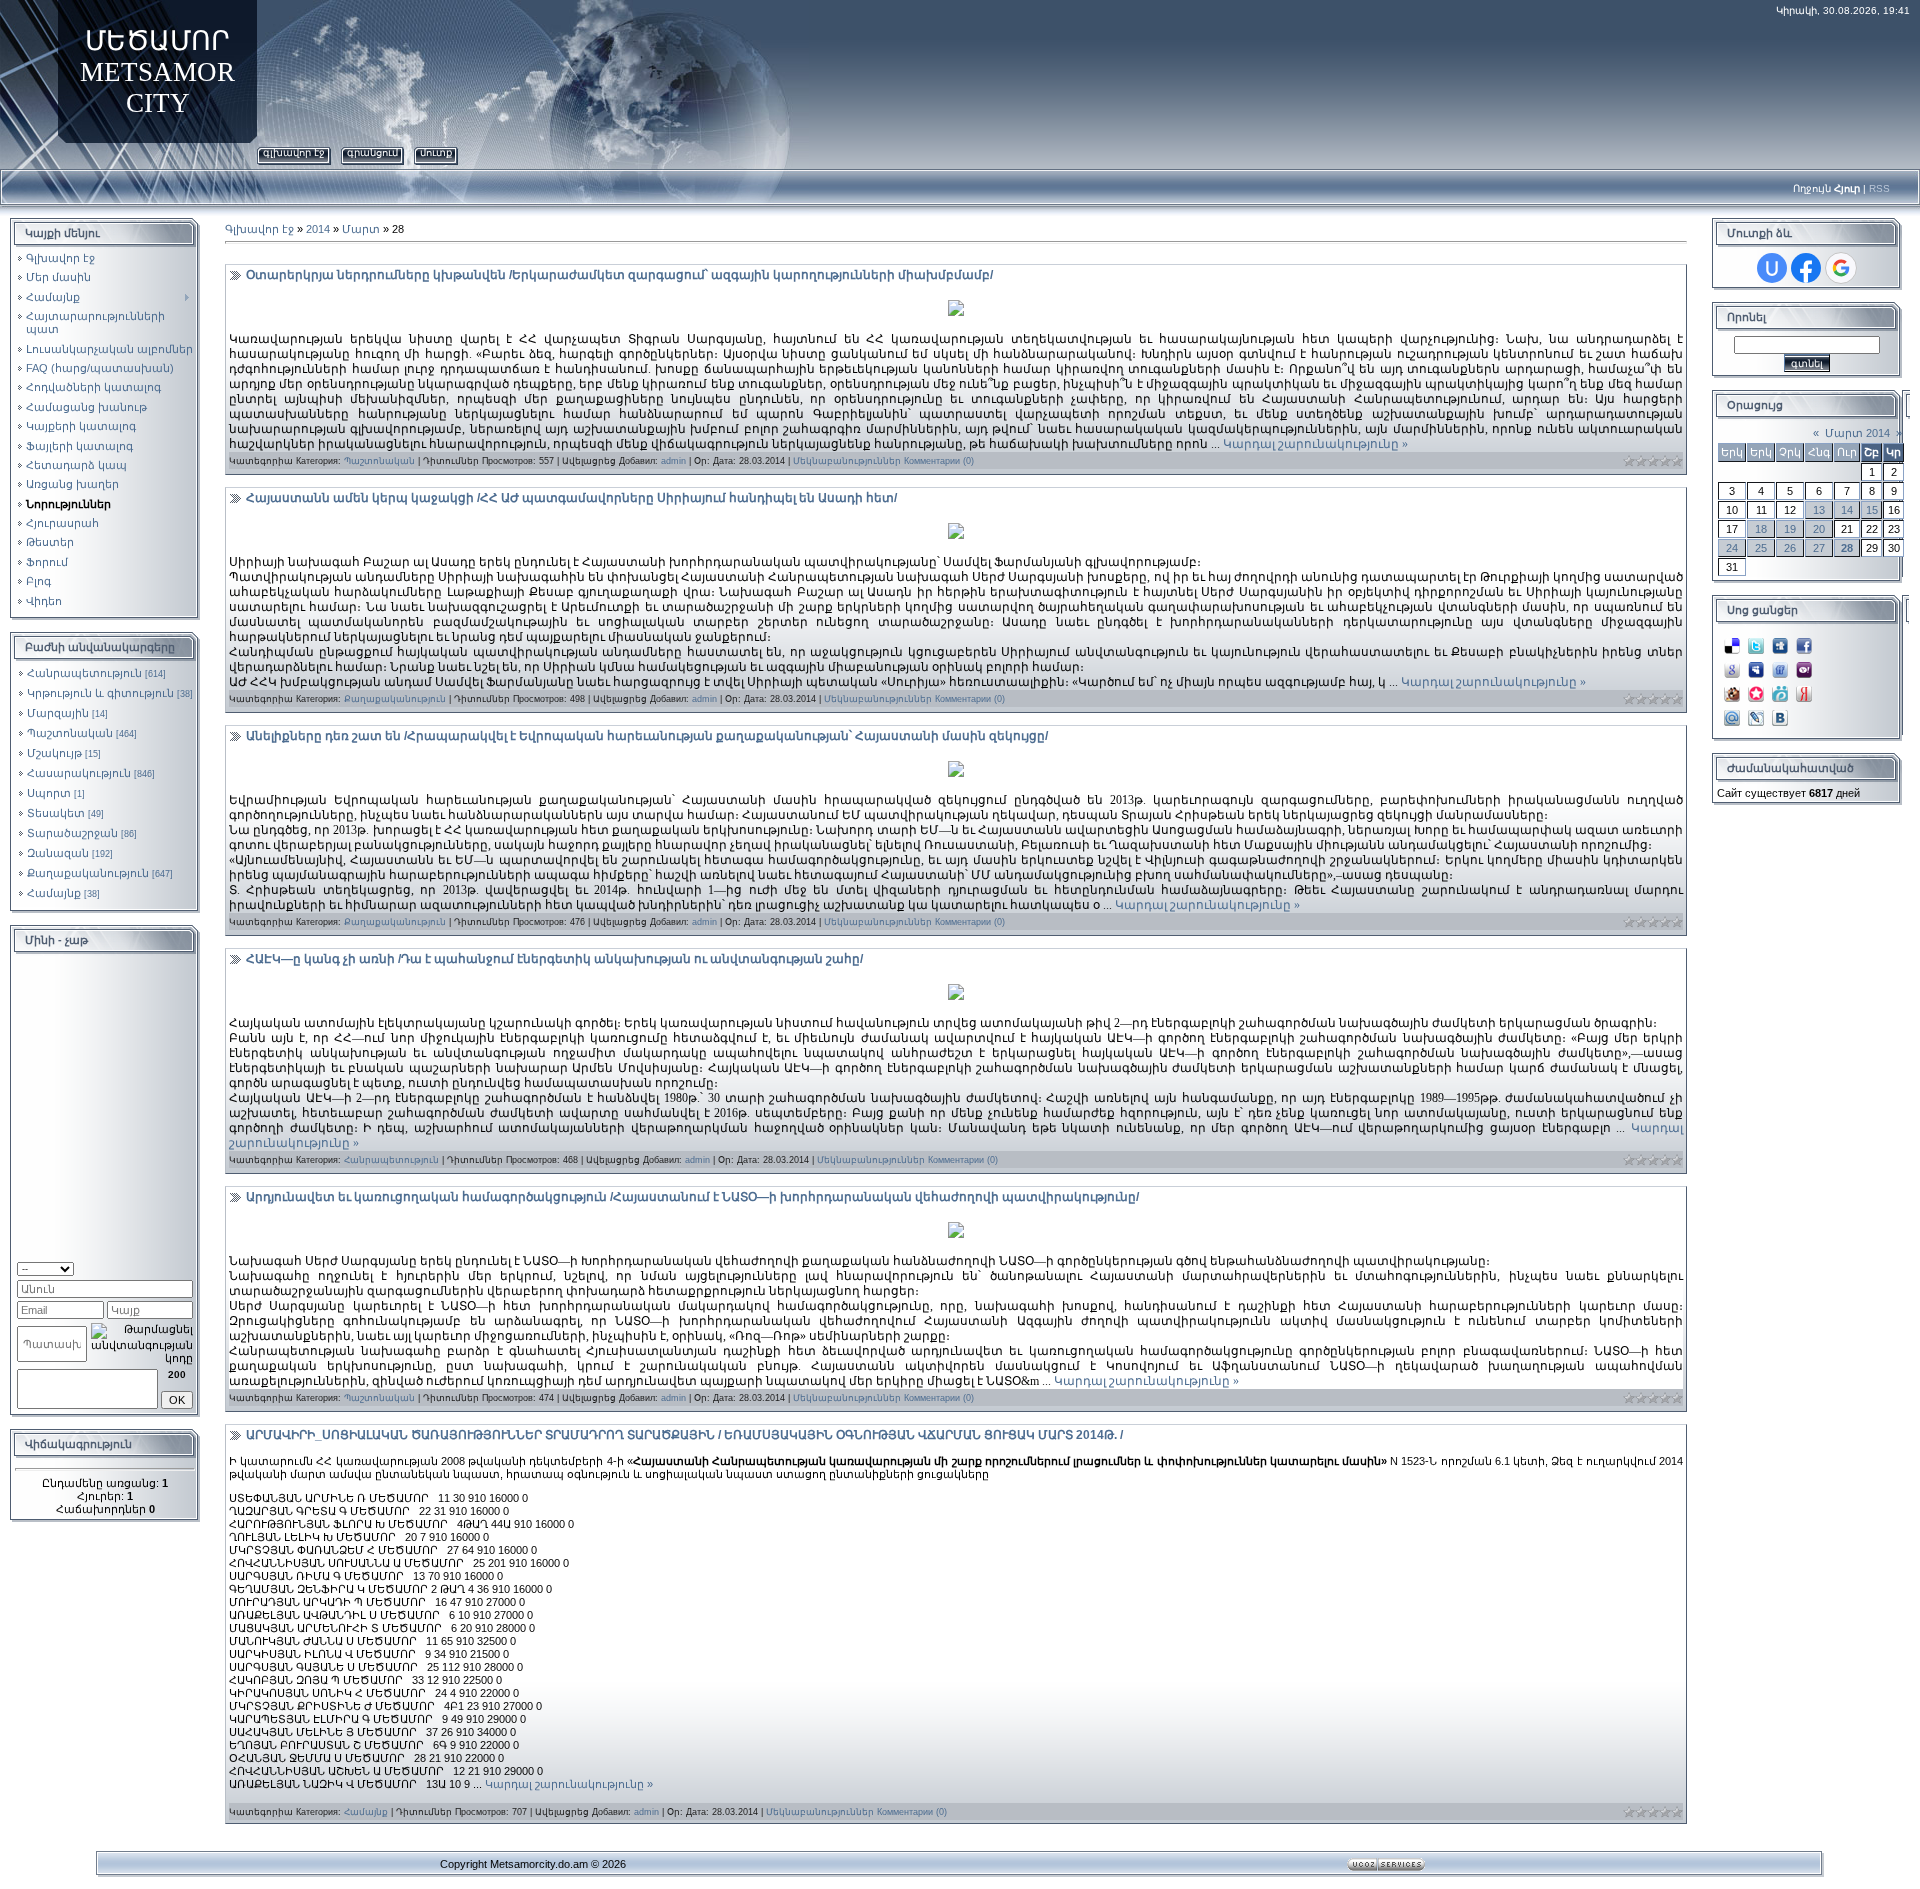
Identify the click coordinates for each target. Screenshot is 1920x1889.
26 (1790, 548)
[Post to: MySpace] (1756, 664)
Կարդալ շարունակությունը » (1315, 444)
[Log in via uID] (1772, 268)
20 (1819, 529)
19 (1790, 529)
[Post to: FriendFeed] (1780, 664)
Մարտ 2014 (1857, 433)
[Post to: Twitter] (1756, 640)
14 (1847, 510)
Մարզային (58, 713)
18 (1761, 529)
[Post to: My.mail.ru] (1732, 712)
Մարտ (361, 229)
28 (1847, 548)
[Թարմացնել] (167, 1267)
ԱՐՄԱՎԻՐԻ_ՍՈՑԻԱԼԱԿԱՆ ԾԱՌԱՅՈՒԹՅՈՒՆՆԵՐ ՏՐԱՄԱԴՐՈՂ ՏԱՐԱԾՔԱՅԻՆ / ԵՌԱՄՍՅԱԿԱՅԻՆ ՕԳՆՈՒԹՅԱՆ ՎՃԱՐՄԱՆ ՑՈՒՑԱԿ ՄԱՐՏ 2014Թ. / (684, 1435)
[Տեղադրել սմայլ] (186, 1267)
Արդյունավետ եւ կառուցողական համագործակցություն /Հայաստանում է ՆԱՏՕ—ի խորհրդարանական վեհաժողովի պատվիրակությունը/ (692, 1197)
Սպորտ (49, 793)
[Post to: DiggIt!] (1780, 640)
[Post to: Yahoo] (1804, 664)
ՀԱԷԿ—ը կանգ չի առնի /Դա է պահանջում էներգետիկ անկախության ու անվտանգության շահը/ (554, 959)
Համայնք (54, 893)
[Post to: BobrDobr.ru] (1732, 688)
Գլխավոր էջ (294, 152)
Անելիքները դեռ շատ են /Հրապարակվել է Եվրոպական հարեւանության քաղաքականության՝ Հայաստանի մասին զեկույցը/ (647, 736)
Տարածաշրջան (72, 833)
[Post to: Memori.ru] (1756, 688)
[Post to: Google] (1732, 664)
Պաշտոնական (70, 733)
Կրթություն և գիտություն (100, 693)
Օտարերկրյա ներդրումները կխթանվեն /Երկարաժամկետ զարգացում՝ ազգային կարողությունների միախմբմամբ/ (619, 275)
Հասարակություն (79, 773)
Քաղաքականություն (88, 873)
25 (1761, 548)
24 (1732, 548)
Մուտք (436, 152)
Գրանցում (372, 152)
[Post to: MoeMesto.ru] (1780, 688)
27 (1819, 548)
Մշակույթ (54, 753)
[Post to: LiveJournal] (1756, 712)
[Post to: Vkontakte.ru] (1780, 712)
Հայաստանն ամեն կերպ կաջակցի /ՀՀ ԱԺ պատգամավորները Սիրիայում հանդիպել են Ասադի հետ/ (571, 498)
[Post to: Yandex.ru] (1804, 688)
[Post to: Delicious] (1732, 640)
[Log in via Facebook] (1806, 268)
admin (673, 461)
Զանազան (58, 853)
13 (1819, 510)
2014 (318, 229)
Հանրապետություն (84, 673)
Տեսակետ (56, 813)
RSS (1879, 188)
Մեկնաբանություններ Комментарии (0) (883, 461)
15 (1872, 510)
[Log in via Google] (1841, 268)
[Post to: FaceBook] (1804, 640)
